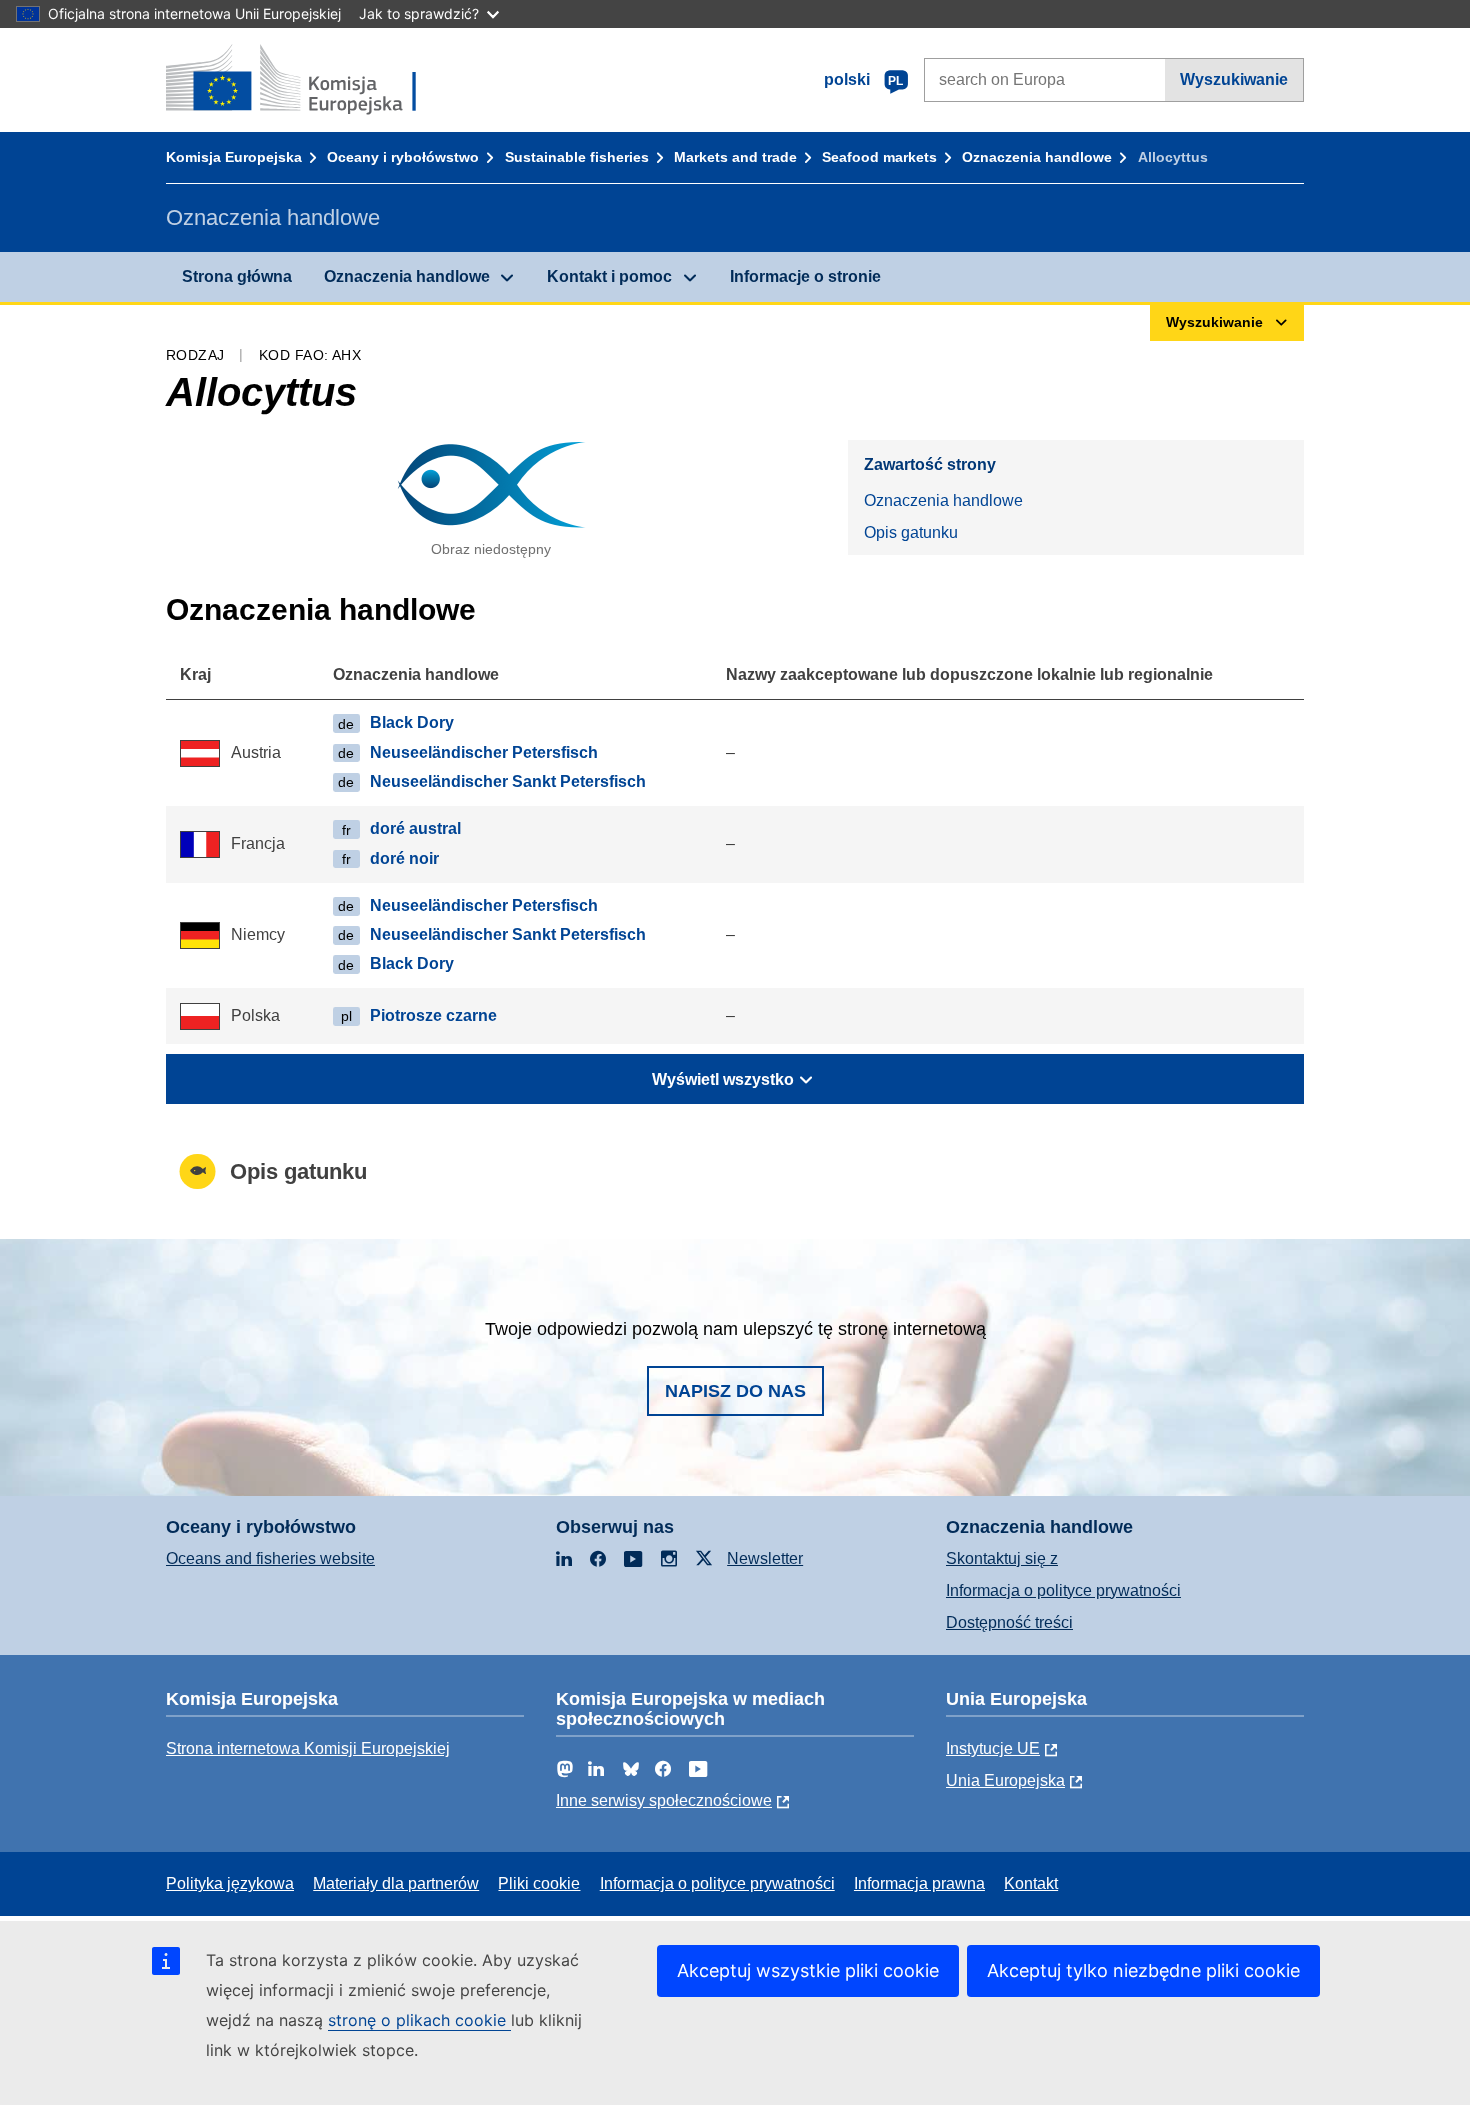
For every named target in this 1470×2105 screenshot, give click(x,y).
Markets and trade (735, 157)
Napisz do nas (735, 1391)
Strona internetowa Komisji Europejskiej (308, 1748)
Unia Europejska (1005, 1780)
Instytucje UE (993, 1748)
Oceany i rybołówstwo (403, 157)
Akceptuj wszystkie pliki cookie (808, 1970)
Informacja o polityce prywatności (1063, 1590)
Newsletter (765, 1558)
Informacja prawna (919, 1883)
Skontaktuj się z (1002, 1558)
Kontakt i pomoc (609, 276)
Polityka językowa (230, 1883)
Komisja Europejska (234, 157)
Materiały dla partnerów (396, 1883)
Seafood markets (879, 157)
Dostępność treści (1009, 1622)
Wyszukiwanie (1234, 79)
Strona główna (237, 276)
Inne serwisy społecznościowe (664, 1800)
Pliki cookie (539, 1883)
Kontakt (1031, 1883)
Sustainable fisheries (577, 157)
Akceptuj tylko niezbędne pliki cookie (1143, 1970)
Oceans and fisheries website (270, 1558)
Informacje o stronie (805, 276)
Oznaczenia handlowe (1037, 157)
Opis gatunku (911, 532)
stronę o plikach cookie (419, 2020)
